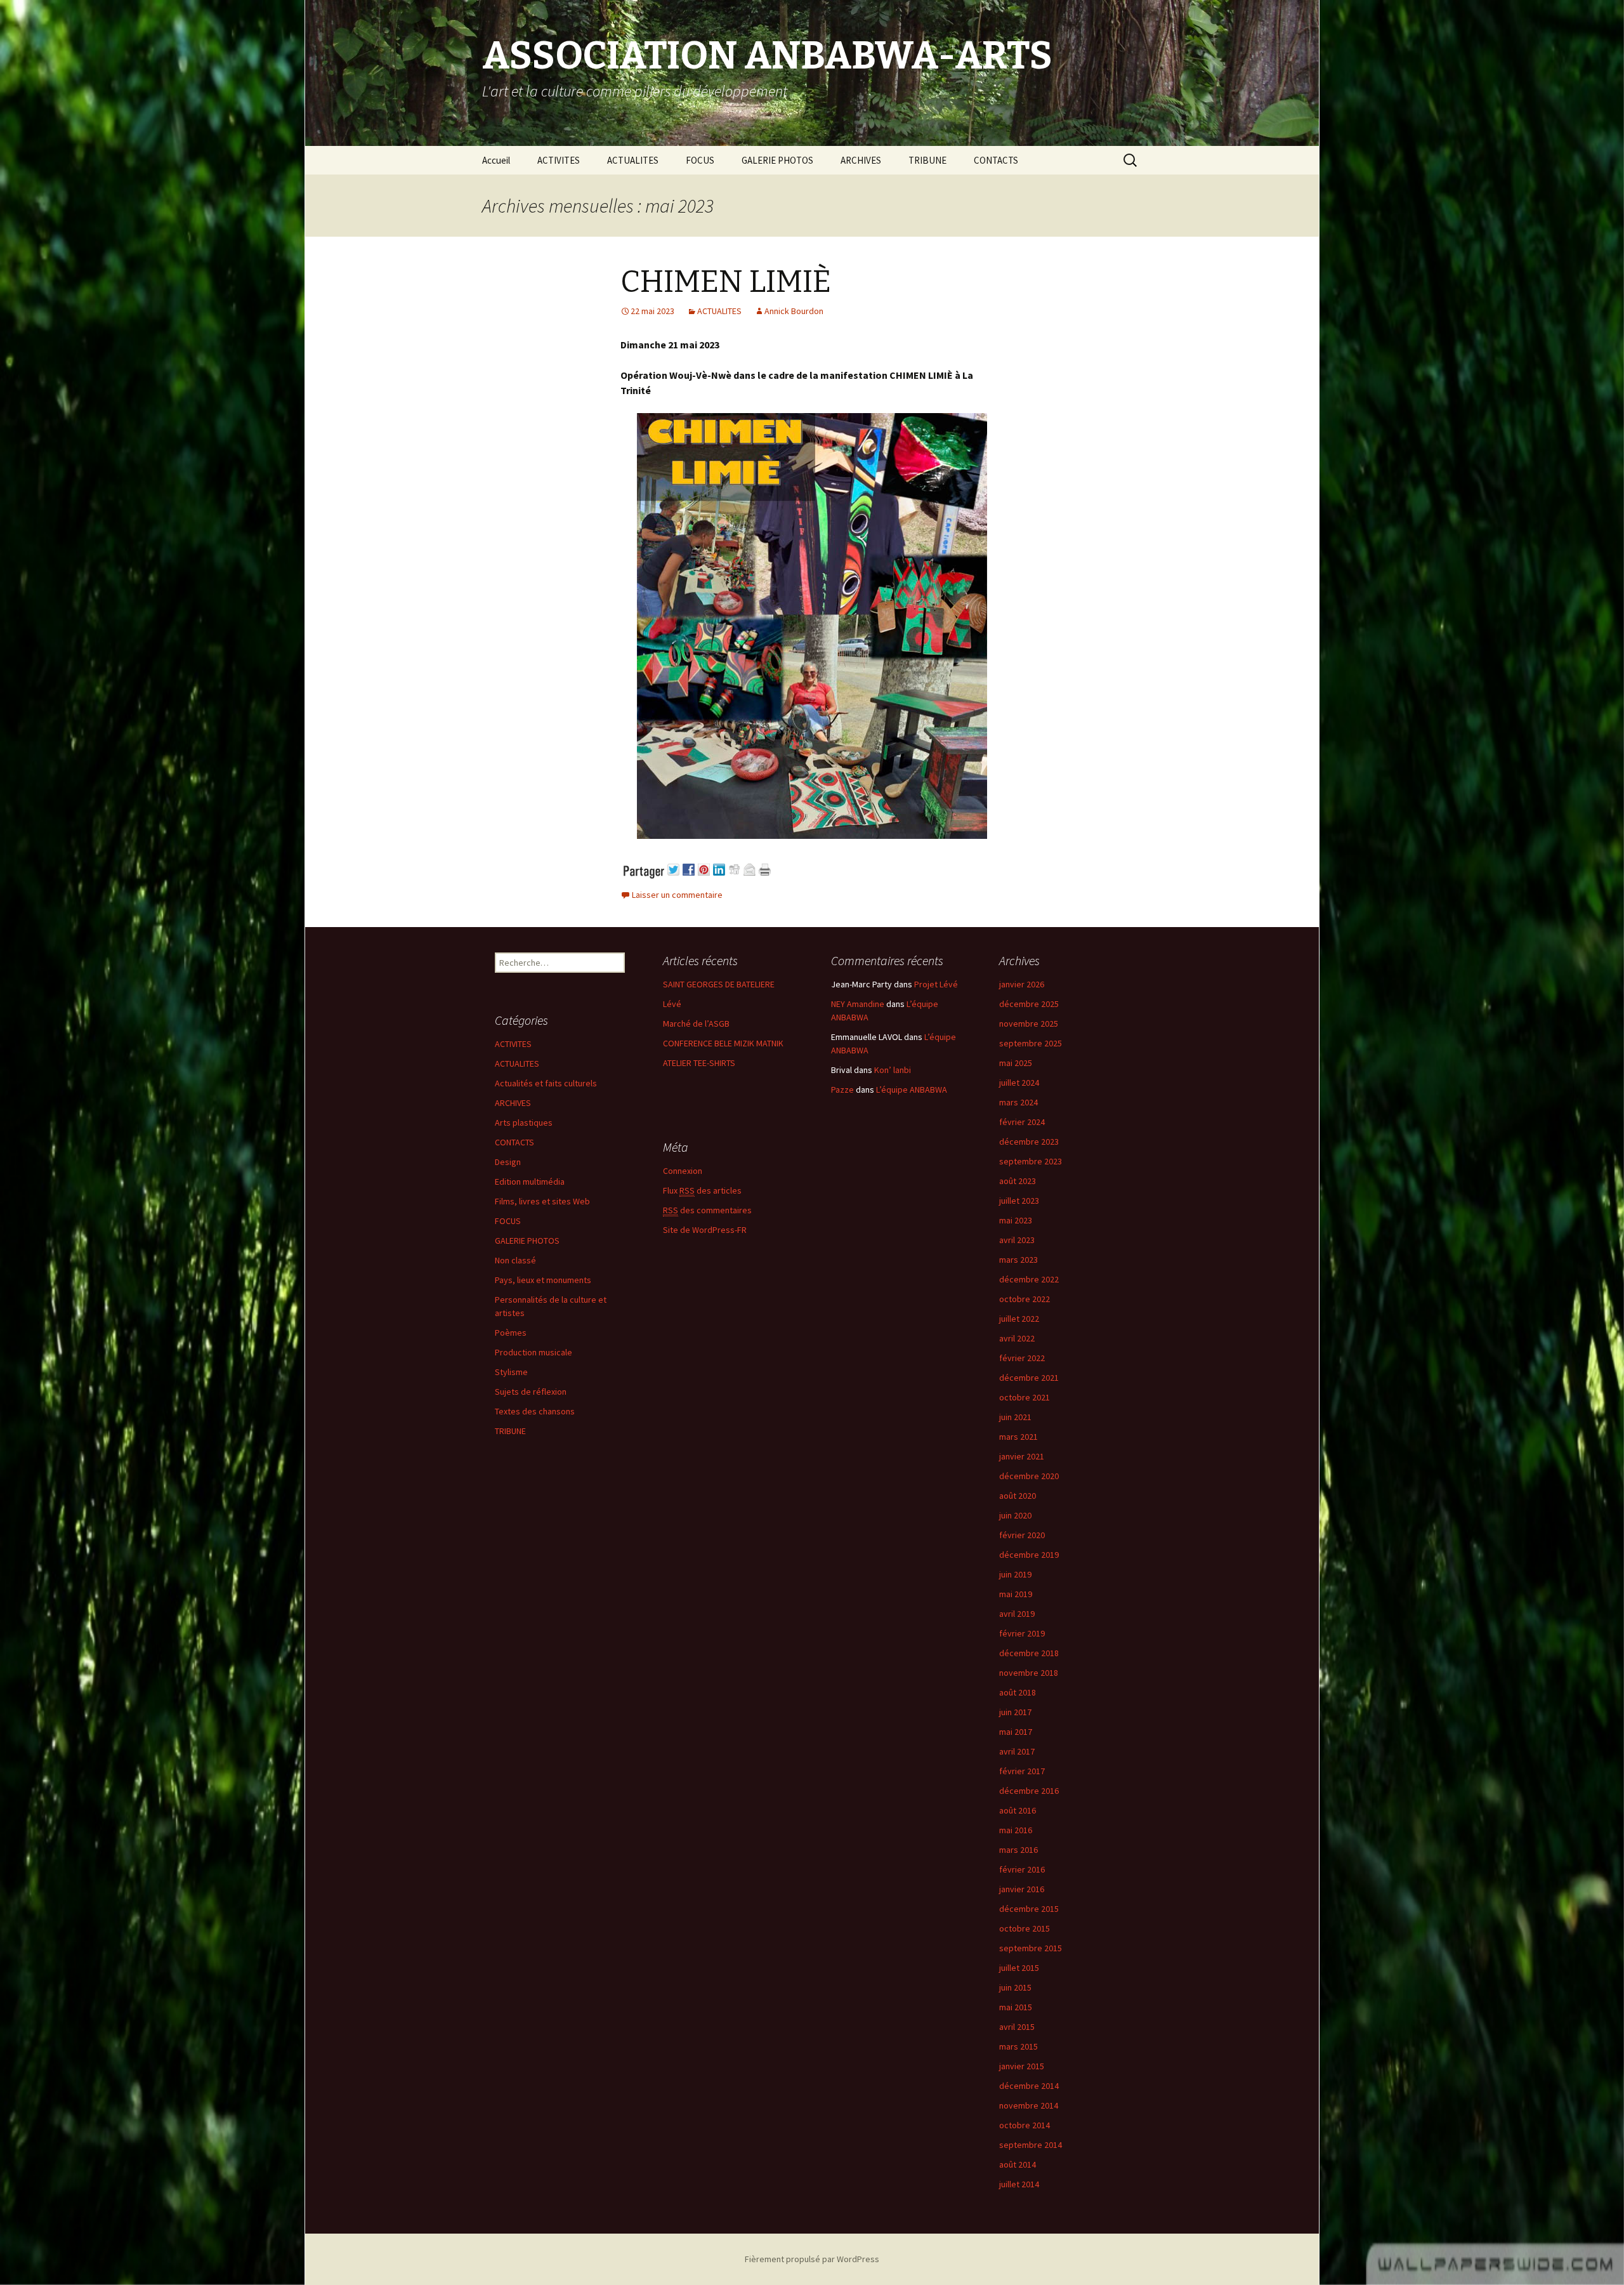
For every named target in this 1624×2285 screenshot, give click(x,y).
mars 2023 (1018, 1260)
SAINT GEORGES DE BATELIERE (719, 984)
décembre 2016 (1029, 1791)
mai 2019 (1016, 1594)
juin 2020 (1015, 1515)
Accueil (496, 160)
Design (508, 1162)
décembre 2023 (1029, 1142)
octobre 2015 (1025, 1928)
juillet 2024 (1019, 1083)
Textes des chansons (535, 1411)
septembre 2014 (1031, 2145)
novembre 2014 (1029, 2105)
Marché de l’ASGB (696, 1024)
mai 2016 (1016, 1830)
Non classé (515, 1260)
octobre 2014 (1025, 2125)
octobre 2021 (1025, 1397)
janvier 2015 (1022, 2066)
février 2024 (1022, 1122)
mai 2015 (1016, 2007)
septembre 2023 (1031, 1161)
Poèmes (511, 1333)
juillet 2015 (1019, 1968)
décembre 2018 (1029, 1653)
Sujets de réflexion (531, 1392)
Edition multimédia (530, 1182)
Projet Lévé (936, 984)
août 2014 (1018, 2164)
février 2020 (1022, 1535)
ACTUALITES (633, 160)
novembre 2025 (1029, 1024)
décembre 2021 (1029, 1378)
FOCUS (700, 160)
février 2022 (1022, 1358)
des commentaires (707, 1210)
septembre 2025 (1031, 1043)
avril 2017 (1017, 1751)
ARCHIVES (861, 160)
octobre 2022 (1025, 1299)
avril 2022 (1017, 1338)
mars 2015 (1018, 2046)
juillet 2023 (1019, 1201)
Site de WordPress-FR (705, 1230)
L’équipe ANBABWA (912, 1090)
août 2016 (1018, 1810)
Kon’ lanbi (893, 1070)
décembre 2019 (1029, 1555)
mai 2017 (1016, 1732)
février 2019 (1022, 1633)
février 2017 (1022, 1771)
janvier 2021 (1022, 1456)
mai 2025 (1016, 1063)
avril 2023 (1017, 1240)
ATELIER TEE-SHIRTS (699, 1063)
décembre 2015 (1029, 1909)
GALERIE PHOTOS (777, 160)
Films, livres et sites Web (542, 1201)
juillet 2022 (1019, 1319)
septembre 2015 (1031, 1948)
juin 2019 (1015, 1574)
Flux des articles (702, 1190)
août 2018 (1018, 1692)
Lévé (672, 1004)
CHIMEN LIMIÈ (726, 282)
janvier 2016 (1022, 1889)
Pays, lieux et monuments (543, 1280)
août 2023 (1018, 1181)
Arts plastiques (524, 1123)
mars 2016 (1018, 1850)
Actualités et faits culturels (546, 1083)
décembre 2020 (1029, 1476)
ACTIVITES (559, 160)
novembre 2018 (1029, 1673)
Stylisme (511, 1372)
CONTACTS (996, 160)
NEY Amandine (858, 1004)
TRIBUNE (927, 160)
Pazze (842, 1090)
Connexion (683, 1171)
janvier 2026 (1022, 984)
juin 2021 (1015, 1417)
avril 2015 (1017, 2027)
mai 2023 (1016, 1220)
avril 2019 (1017, 1614)
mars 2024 (1018, 1102)
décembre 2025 (1029, 1004)
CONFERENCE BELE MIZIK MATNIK (723, 1043)
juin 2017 (1015, 1712)
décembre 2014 (1029, 2086)
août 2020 (1018, 1496)
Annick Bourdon (794, 311)
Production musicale (534, 1352)
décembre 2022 (1029, 1279)
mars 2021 (1018, 1437)
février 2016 (1022, 1869)
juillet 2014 (1019, 2184)
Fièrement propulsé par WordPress (812, 2259)
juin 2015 (1015, 1987)
